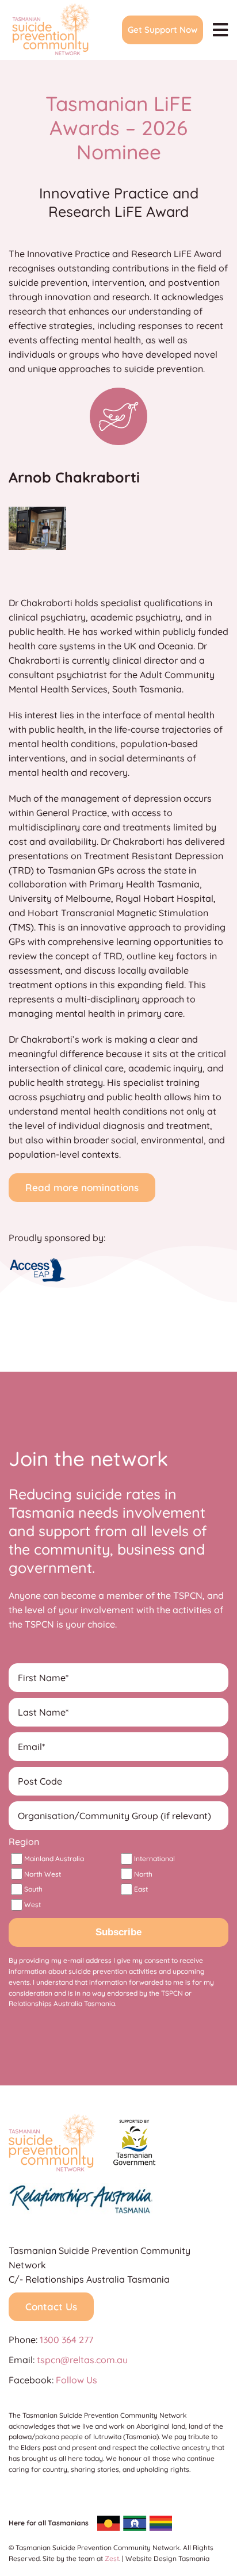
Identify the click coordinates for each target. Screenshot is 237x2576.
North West (43, 1874)
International (154, 1859)
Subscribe (118, 1932)
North (143, 1874)
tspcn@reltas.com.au (82, 2360)
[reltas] (81, 2188)
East (141, 1889)
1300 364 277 (66, 2340)
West (33, 1905)
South (33, 1889)
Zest (112, 2558)
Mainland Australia (54, 1859)
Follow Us (77, 2380)
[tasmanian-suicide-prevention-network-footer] (52, 2119)
